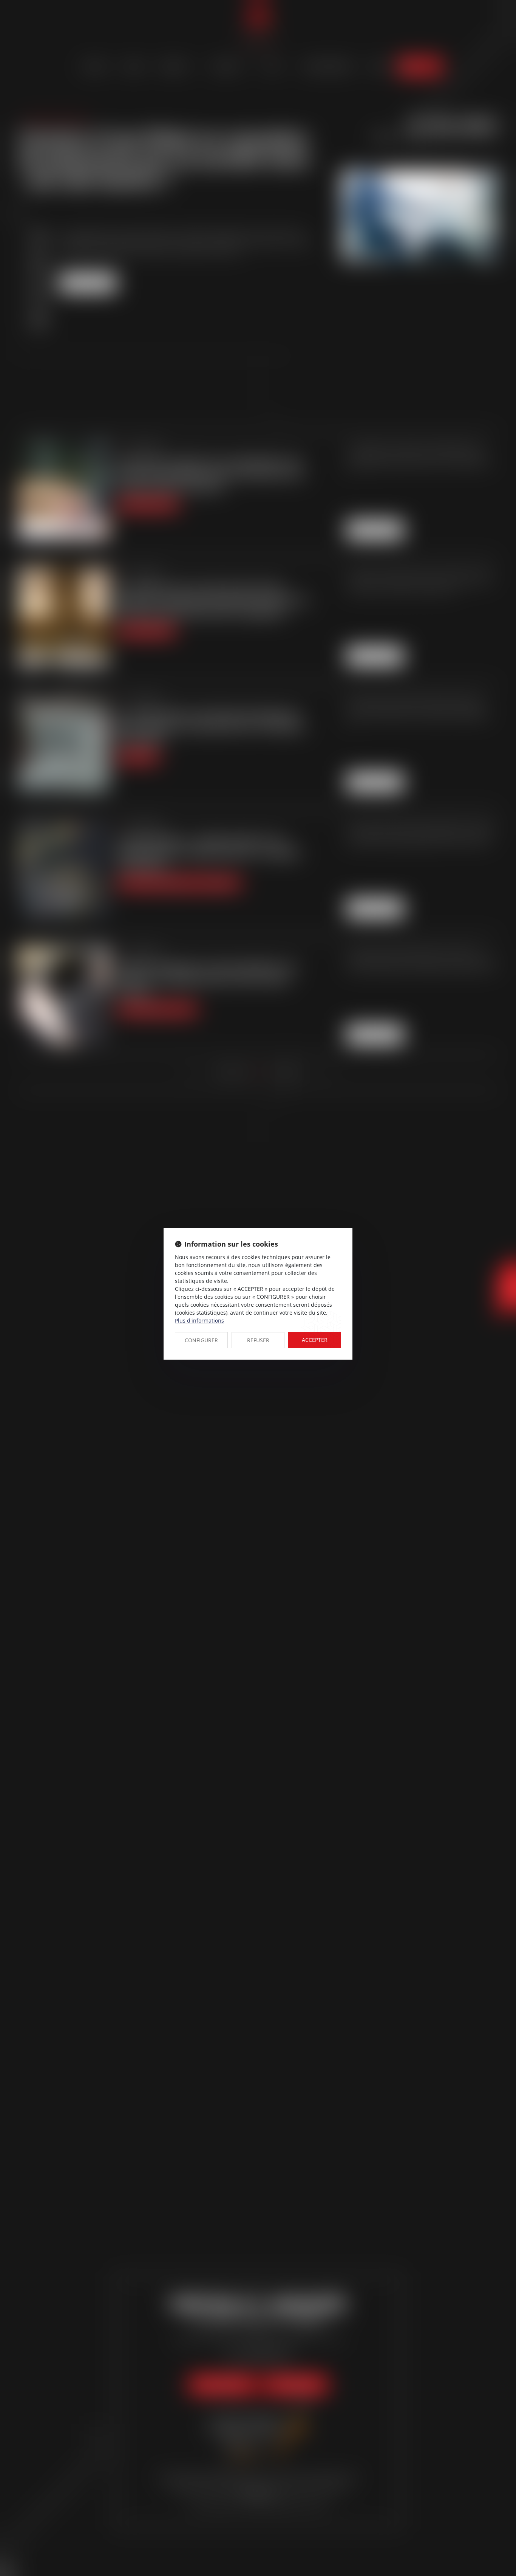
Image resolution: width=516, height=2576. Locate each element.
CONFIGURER (201, 1340)
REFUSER (258, 1340)
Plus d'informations (199, 1321)
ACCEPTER (315, 1340)
